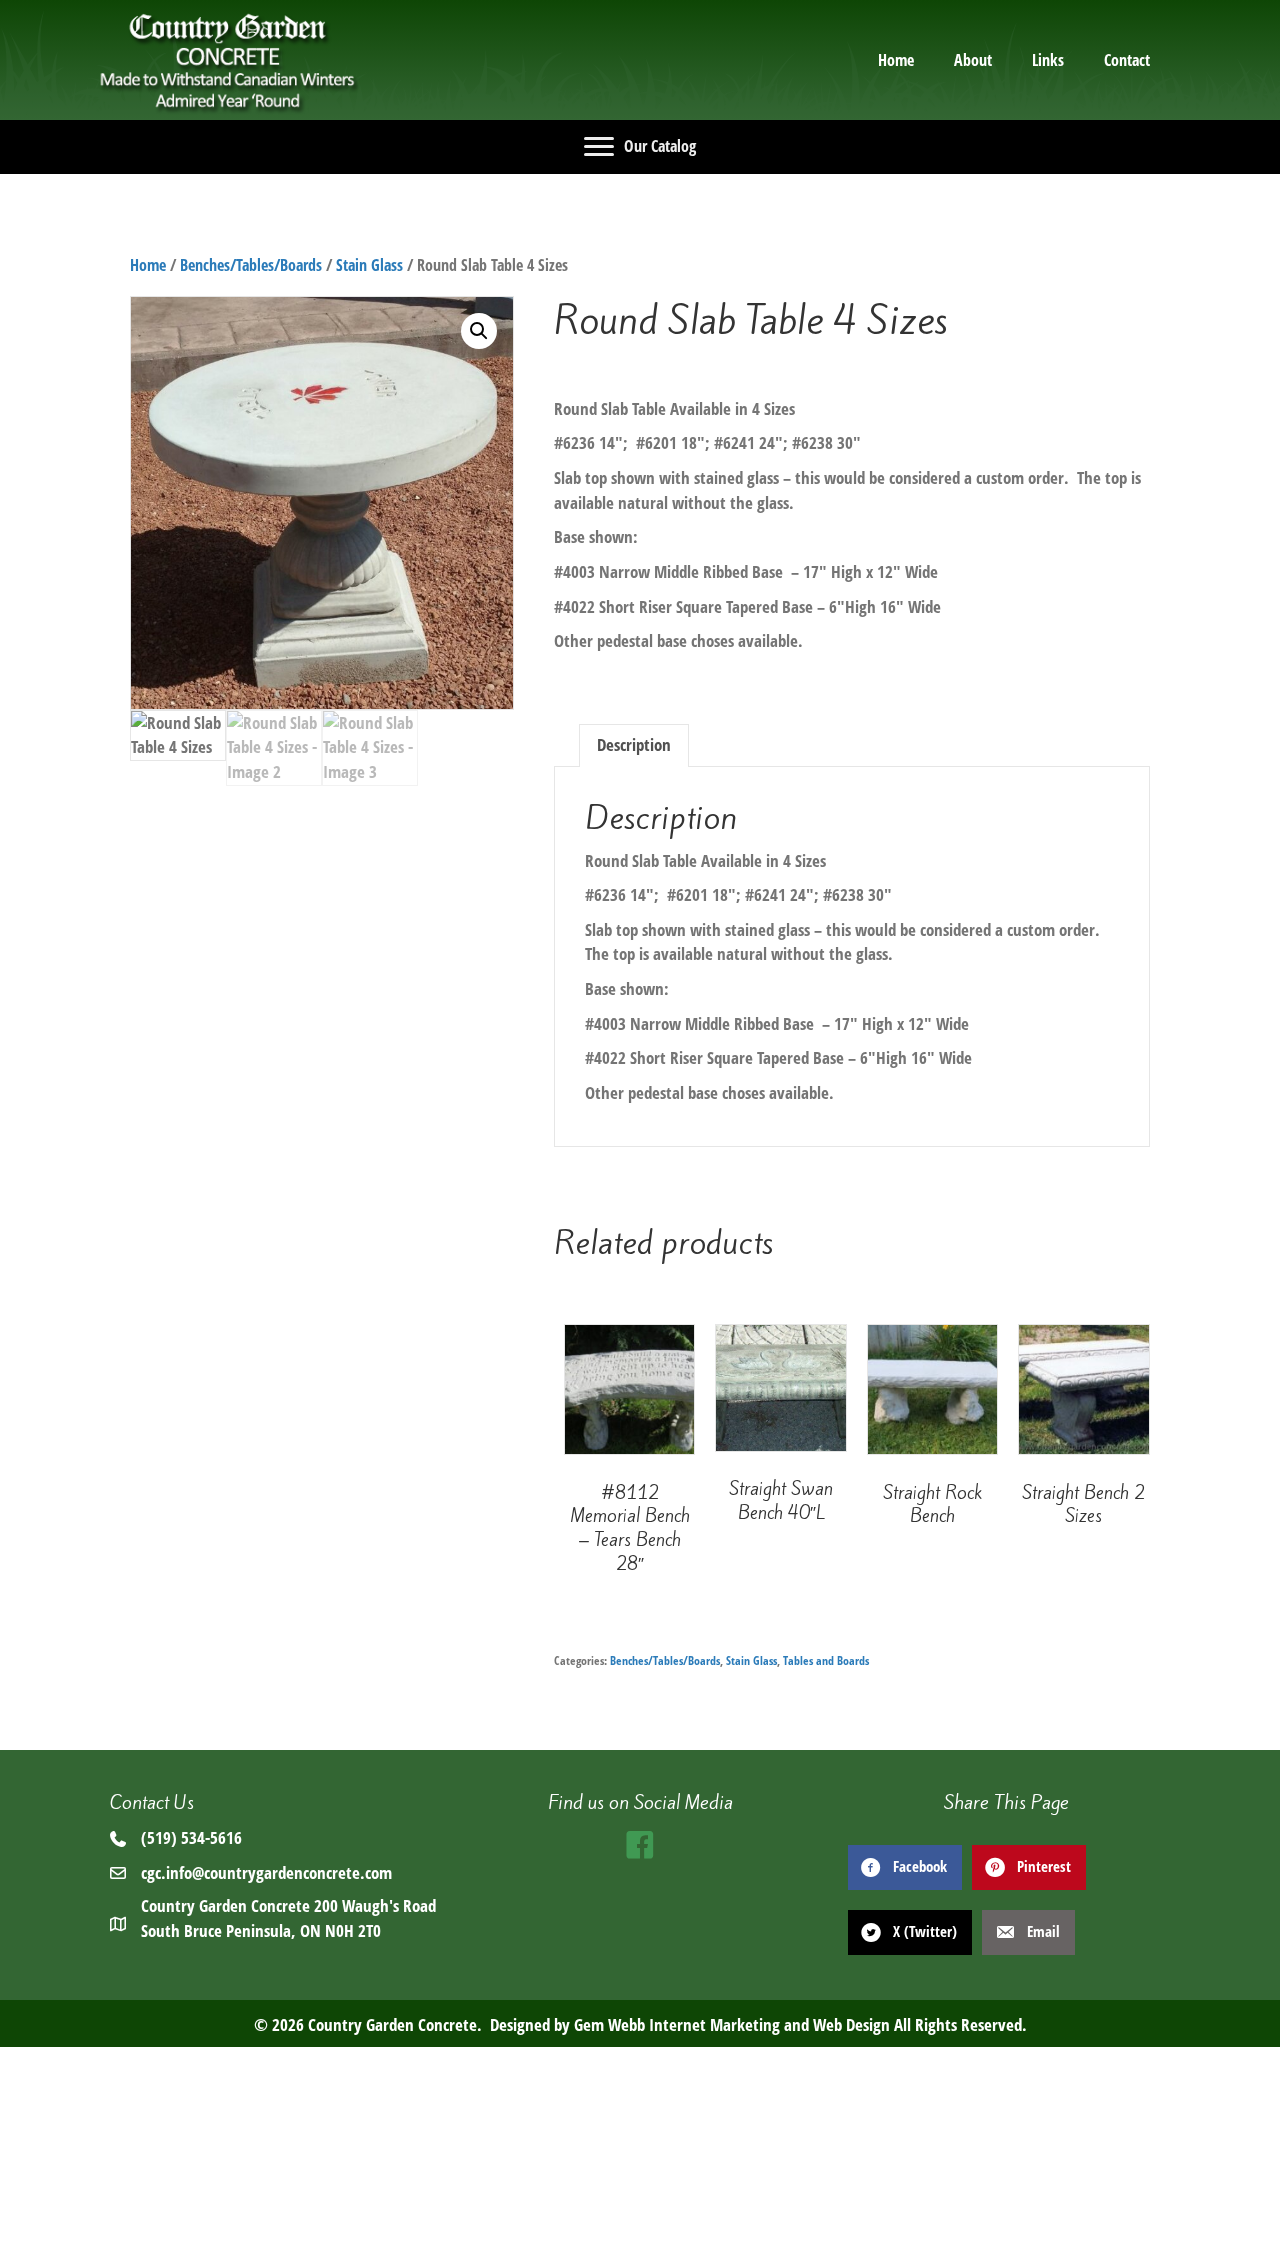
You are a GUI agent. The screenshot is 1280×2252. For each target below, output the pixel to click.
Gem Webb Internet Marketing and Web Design (732, 2024)
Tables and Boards (826, 1660)
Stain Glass (369, 265)
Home (148, 265)
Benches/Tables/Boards (251, 265)
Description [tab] (634, 744)
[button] (479, 331)
